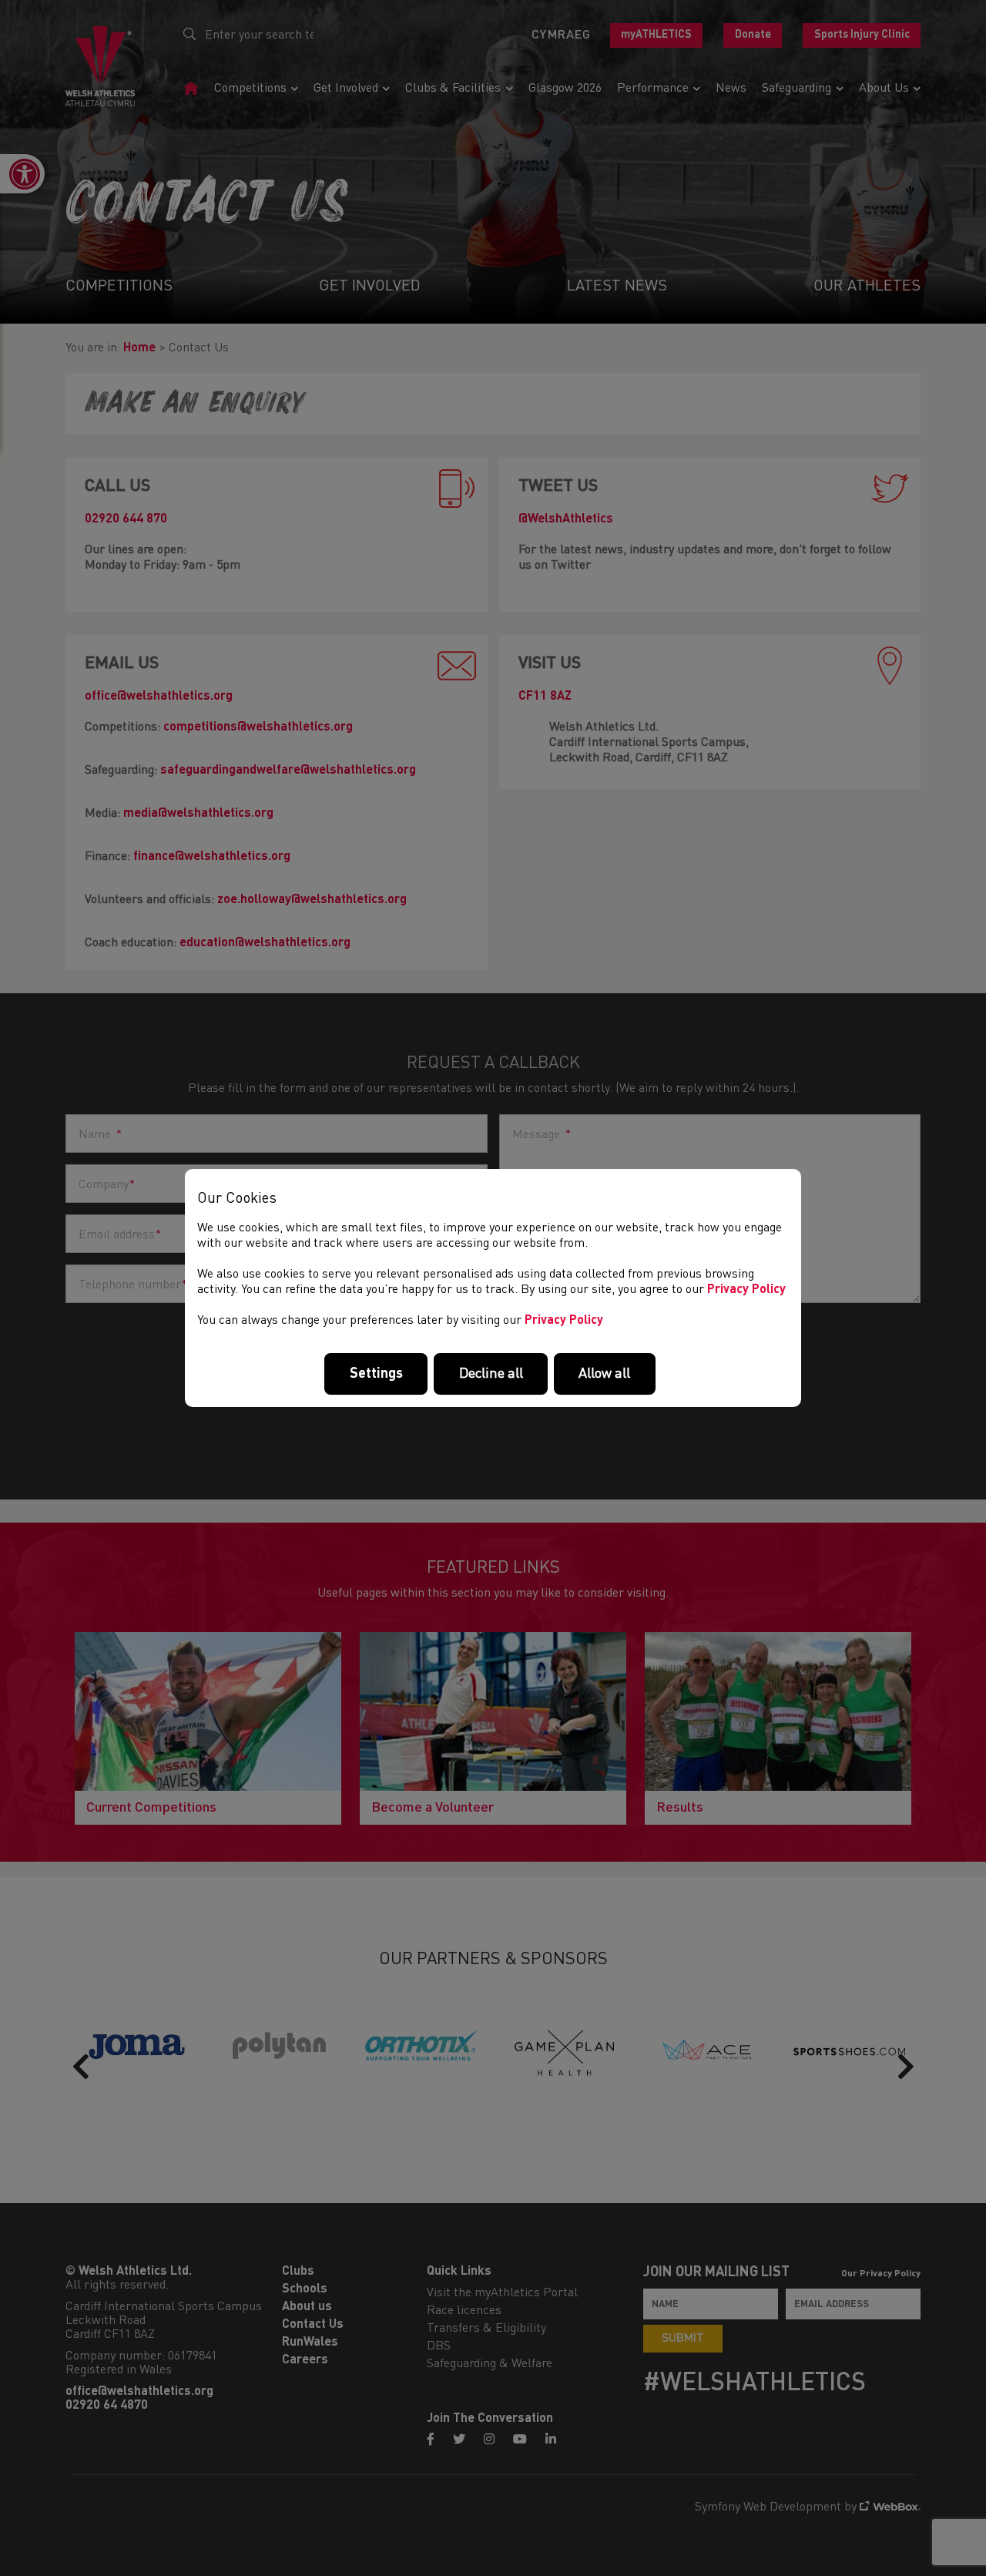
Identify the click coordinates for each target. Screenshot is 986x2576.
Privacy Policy (746, 1290)
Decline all (491, 1374)
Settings (376, 1374)
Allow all (604, 1374)
